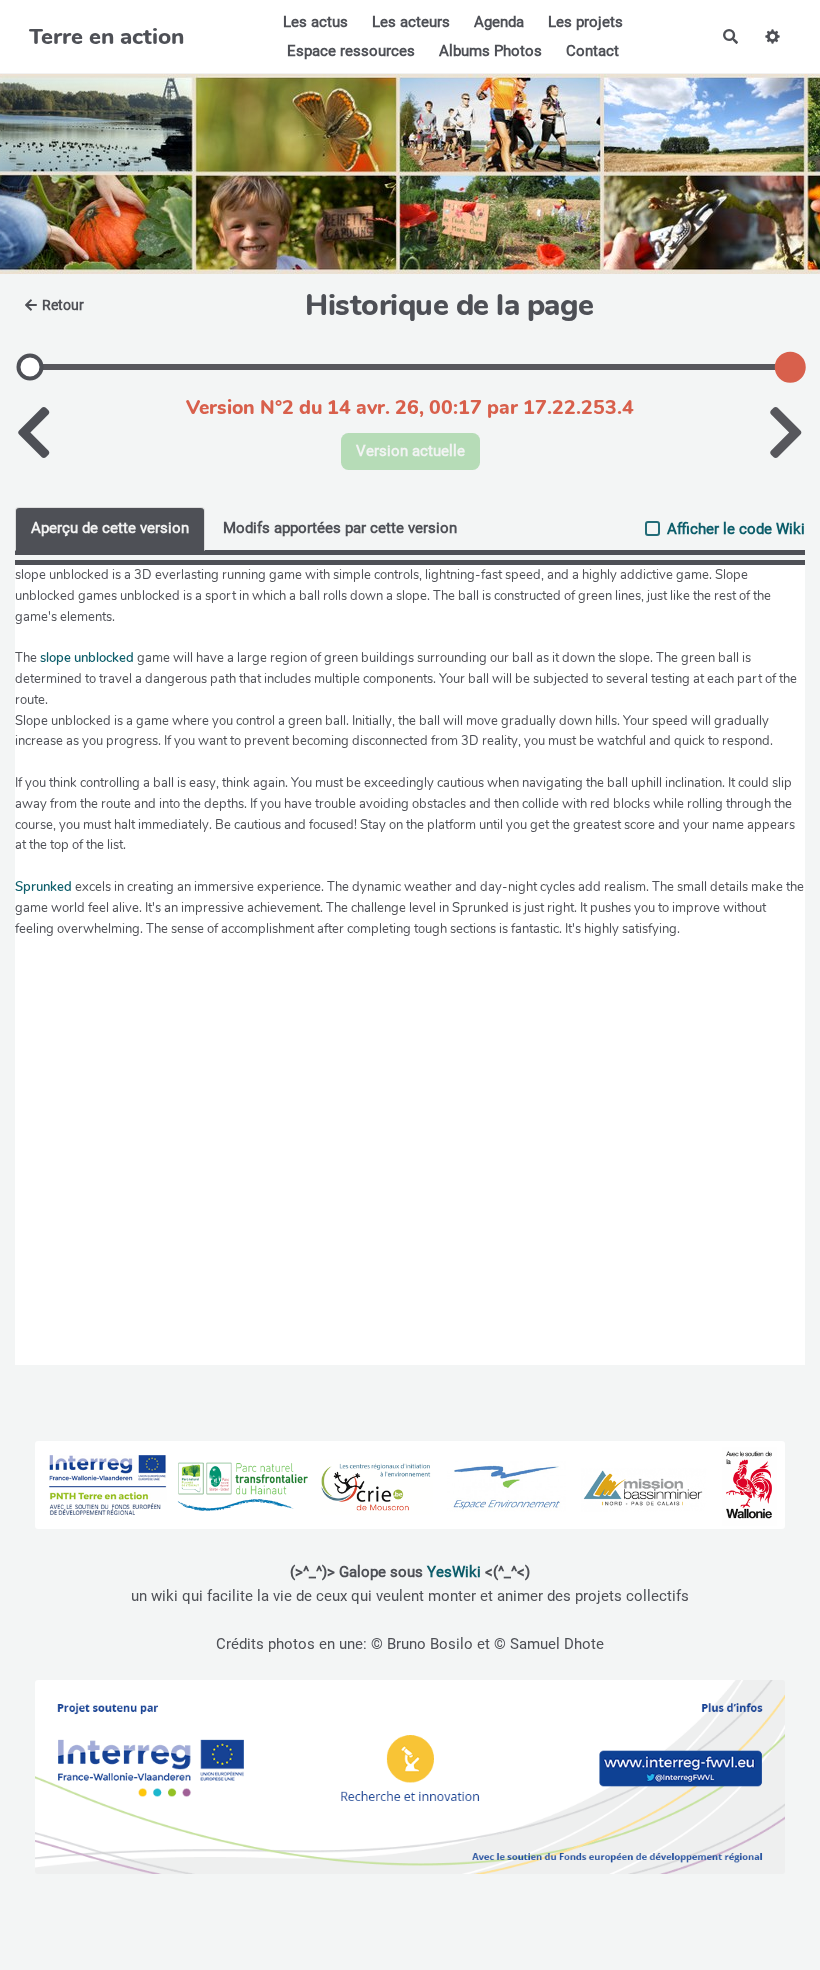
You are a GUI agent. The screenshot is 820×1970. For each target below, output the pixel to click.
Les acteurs (411, 22)
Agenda (499, 22)
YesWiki (454, 1572)
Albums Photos (490, 51)
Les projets (585, 22)
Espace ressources (351, 51)
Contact (592, 51)
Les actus (315, 22)
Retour (63, 305)
